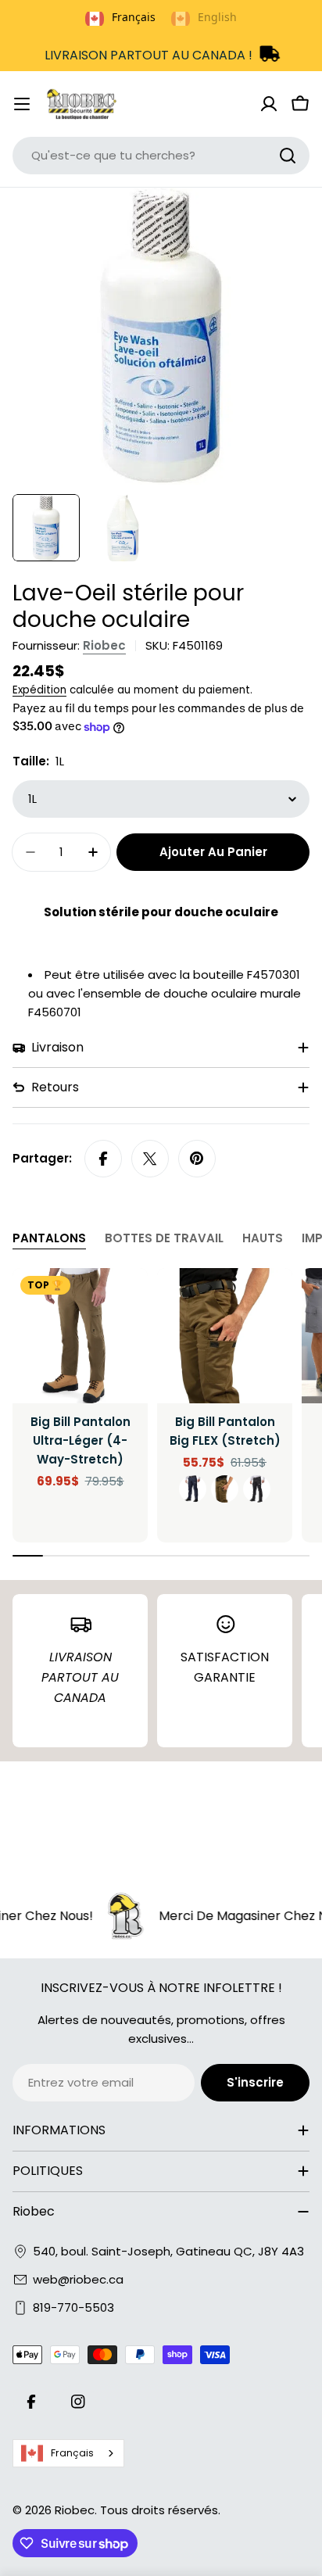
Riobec (104, 645)
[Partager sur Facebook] (103, 1159)
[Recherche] (288, 156)
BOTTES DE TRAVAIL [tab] (164, 1238)
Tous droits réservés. (160, 2510)
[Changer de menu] (22, 104)
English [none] (217, 17)
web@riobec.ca (78, 2279)
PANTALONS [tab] (49, 1238)
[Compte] (269, 104)
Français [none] (134, 17)
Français (72, 2453)
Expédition (39, 690)
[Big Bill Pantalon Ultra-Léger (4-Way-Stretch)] (80, 1336)
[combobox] (161, 156)
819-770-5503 (73, 2307)
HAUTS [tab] (263, 1238)
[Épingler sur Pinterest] (197, 1159)
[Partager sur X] (150, 1159)
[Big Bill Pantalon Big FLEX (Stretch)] (225, 1336)
